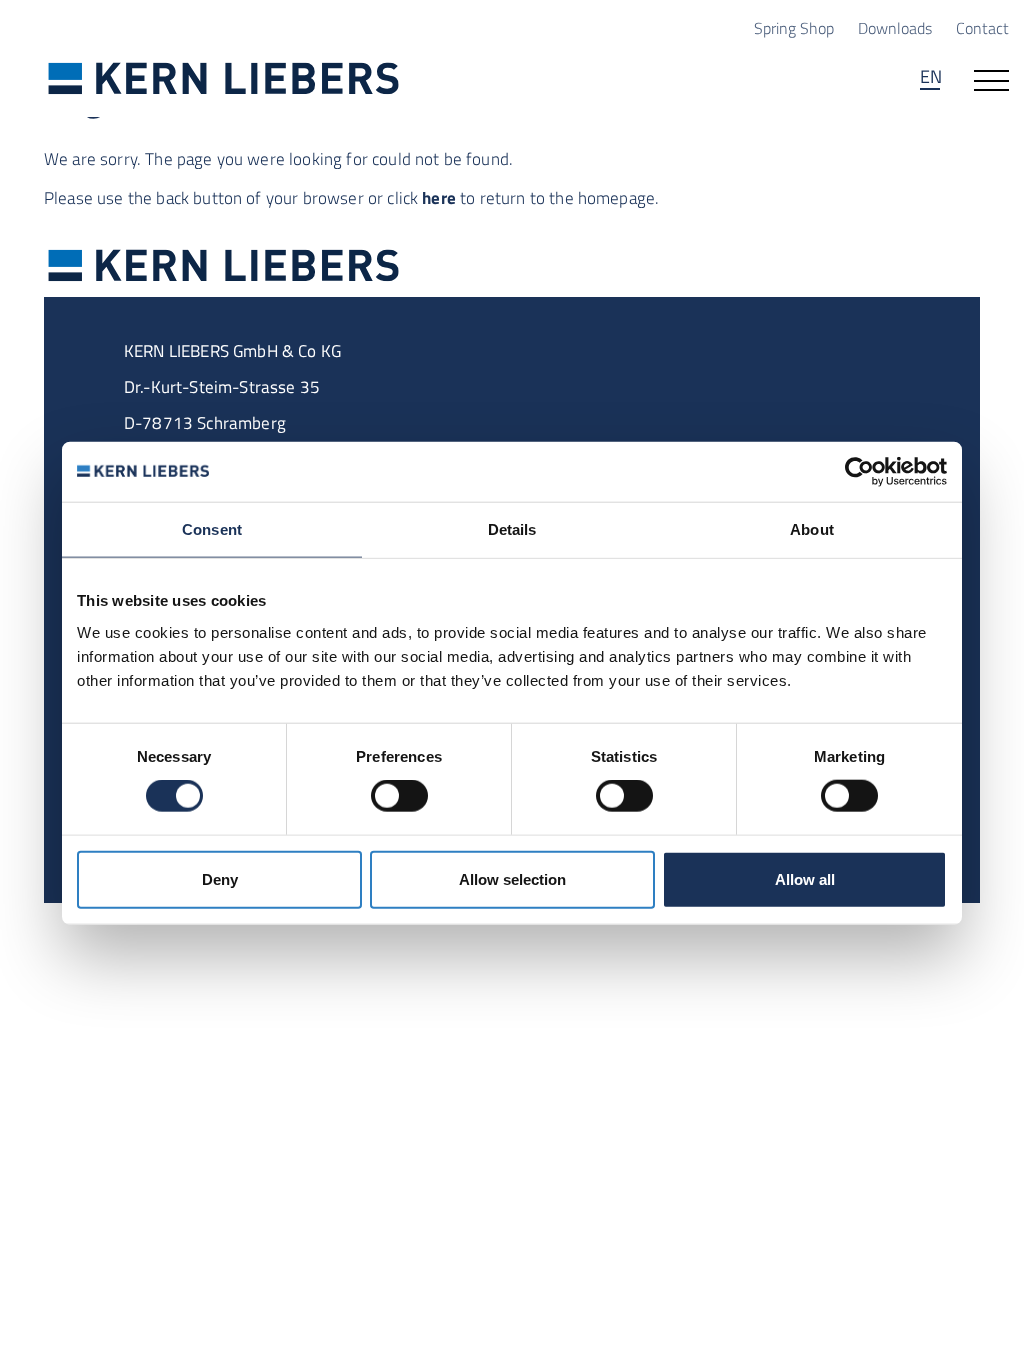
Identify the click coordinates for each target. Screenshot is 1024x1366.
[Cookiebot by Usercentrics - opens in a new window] (859, 472)
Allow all (805, 878)
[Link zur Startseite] (224, 77)
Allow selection (512, 878)
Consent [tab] (212, 529)
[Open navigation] (991, 79)
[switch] (399, 796)
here (439, 198)
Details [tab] (512, 529)
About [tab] (812, 529)
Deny (220, 878)
